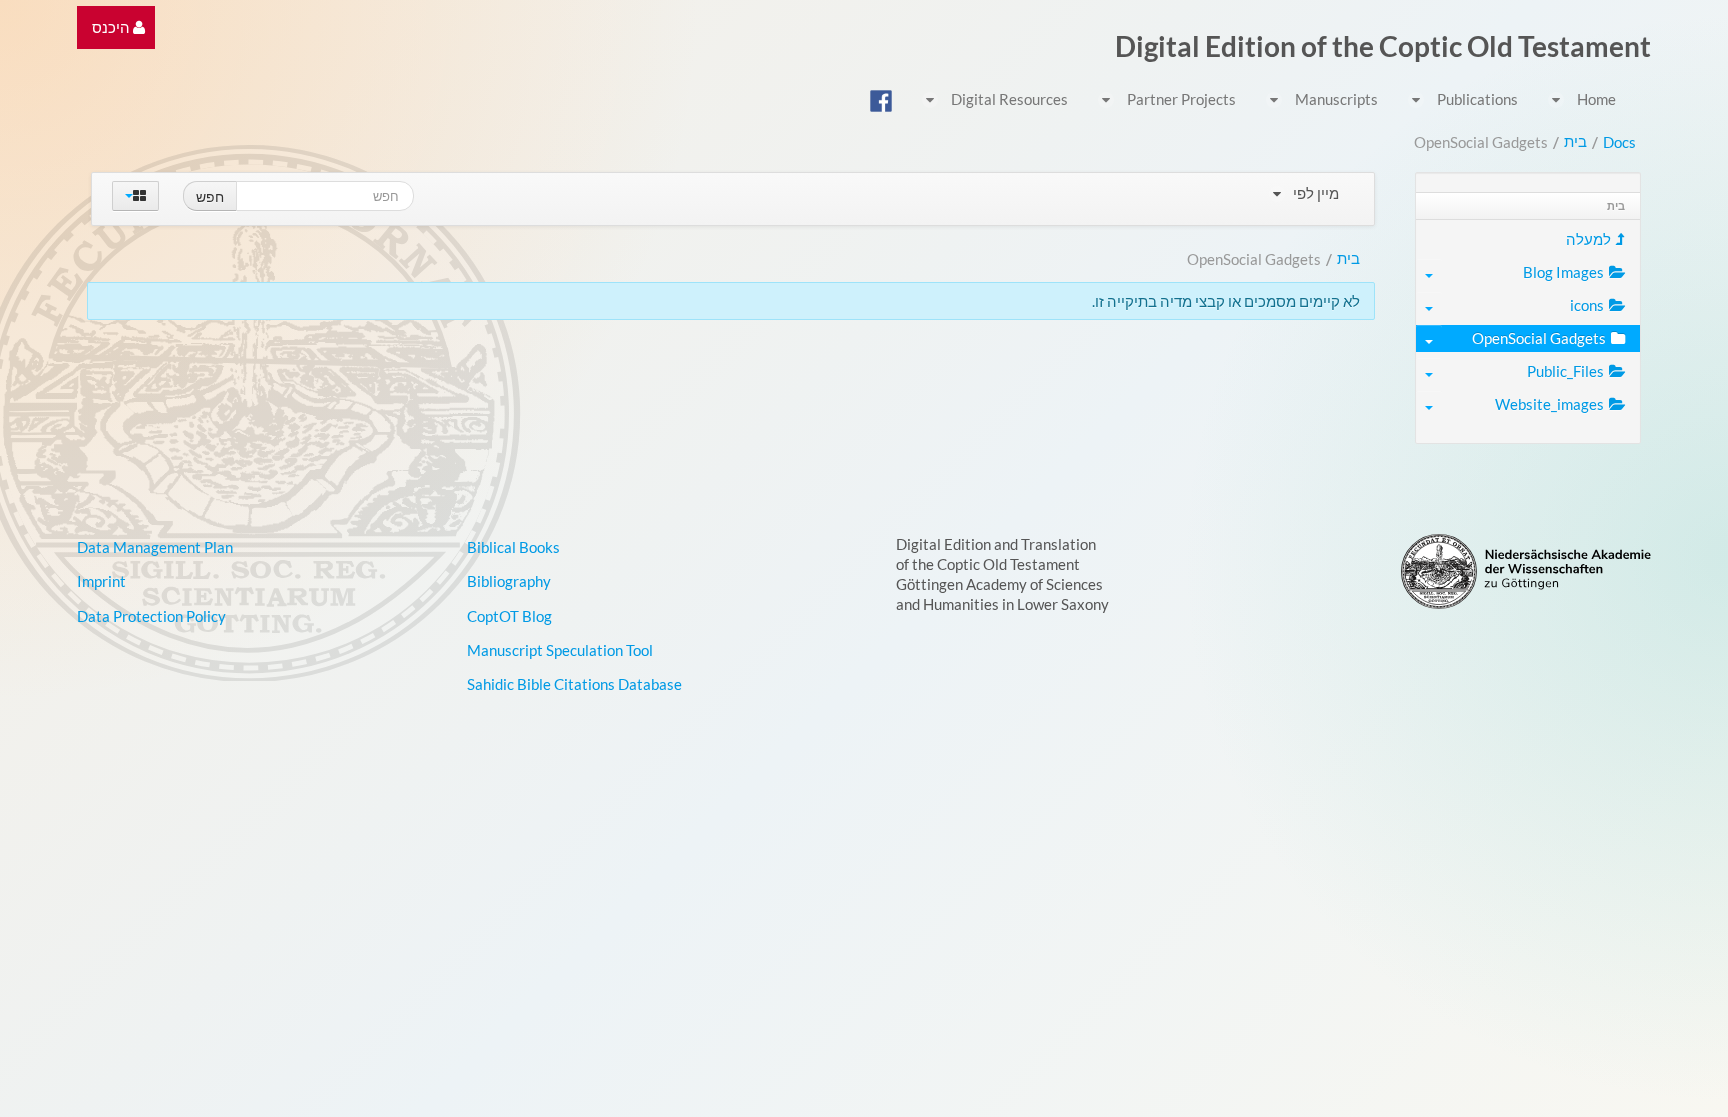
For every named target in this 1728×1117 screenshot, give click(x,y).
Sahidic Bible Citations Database (574, 684)
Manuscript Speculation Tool (560, 650)
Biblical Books (513, 547)
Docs (1619, 142)
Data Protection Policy (151, 616)
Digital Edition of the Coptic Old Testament (1383, 46)
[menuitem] (118, 27)
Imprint (101, 581)
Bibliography (509, 581)
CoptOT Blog (509, 616)
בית (1575, 141)
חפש (210, 196)
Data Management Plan (155, 547)
